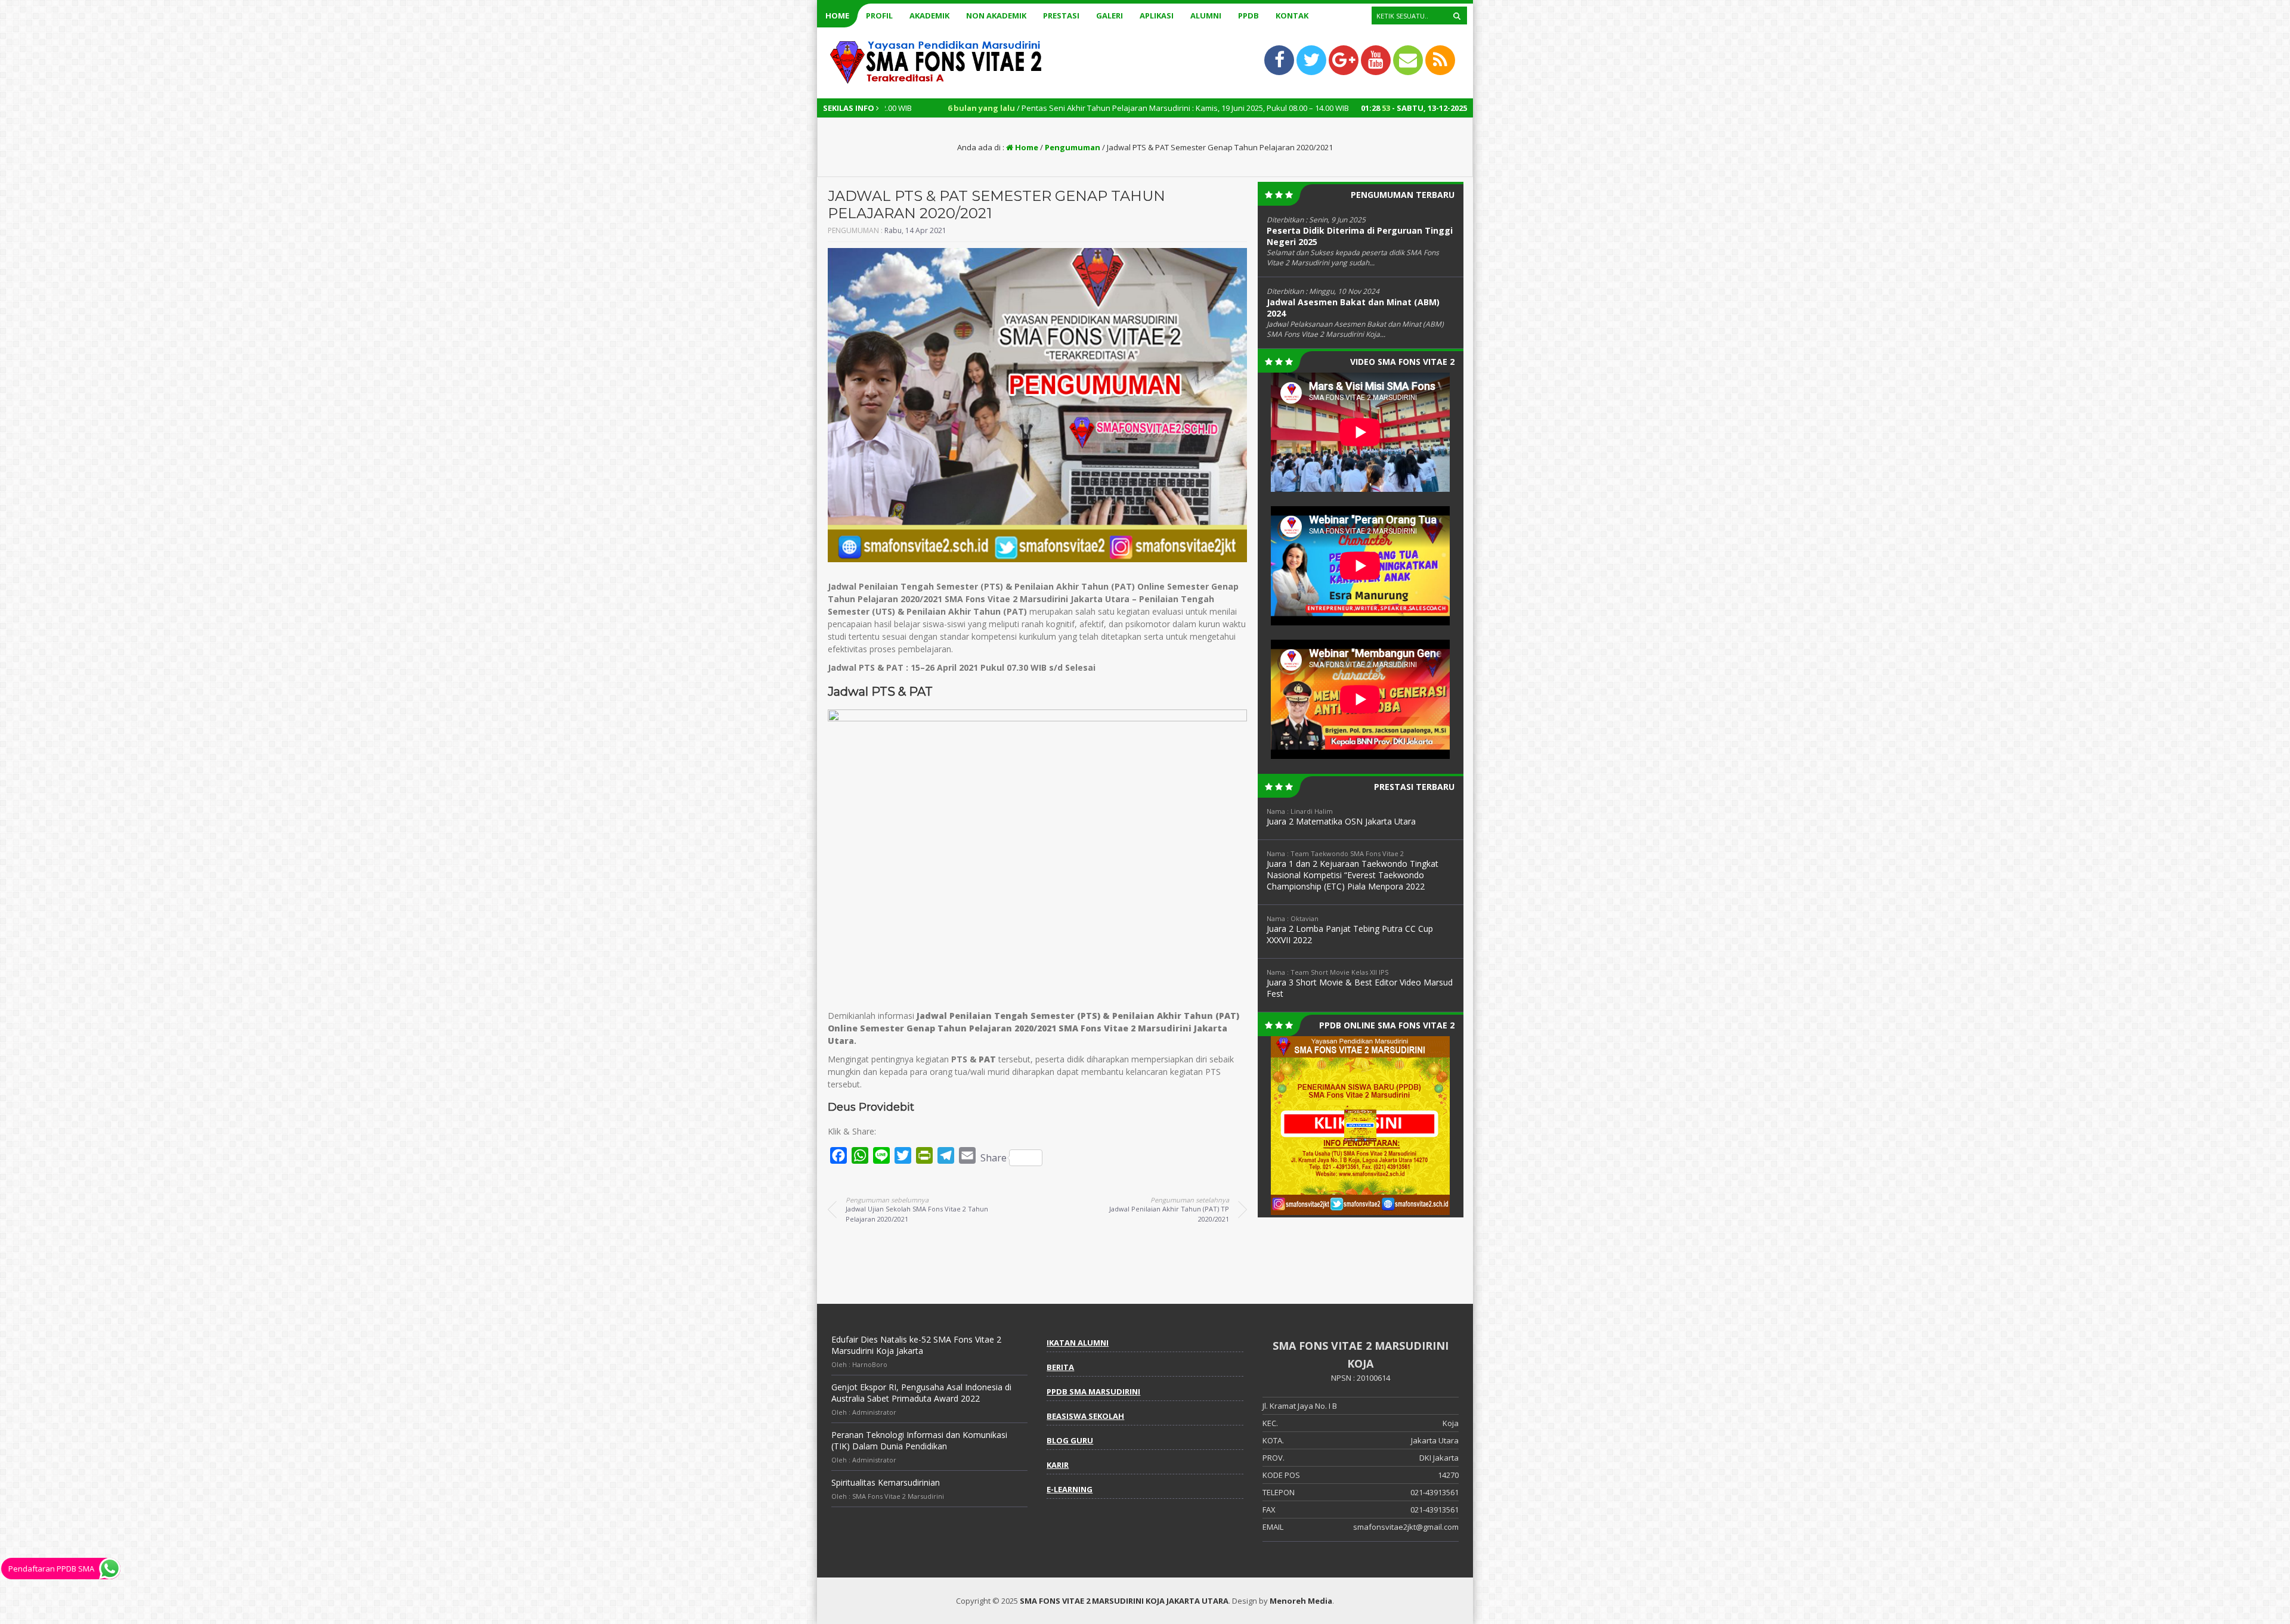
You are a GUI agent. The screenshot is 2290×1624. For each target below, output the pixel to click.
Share (994, 1158)
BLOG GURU (1070, 1440)
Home (837, 16)
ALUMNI (1206, 16)
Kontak (1292, 16)
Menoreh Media (1301, 1601)
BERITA (1060, 1367)
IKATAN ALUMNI (1078, 1343)
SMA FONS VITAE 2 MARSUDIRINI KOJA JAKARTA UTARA (1124, 1601)
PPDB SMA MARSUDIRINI (1093, 1391)
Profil (879, 16)
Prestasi (1061, 16)
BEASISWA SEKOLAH (1085, 1416)
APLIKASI (1157, 16)
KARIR (1058, 1465)
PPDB (1248, 16)
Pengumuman (1073, 147)
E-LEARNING (1070, 1489)
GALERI (1110, 16)
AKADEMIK (929, 16)
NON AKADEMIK (996, 16)
